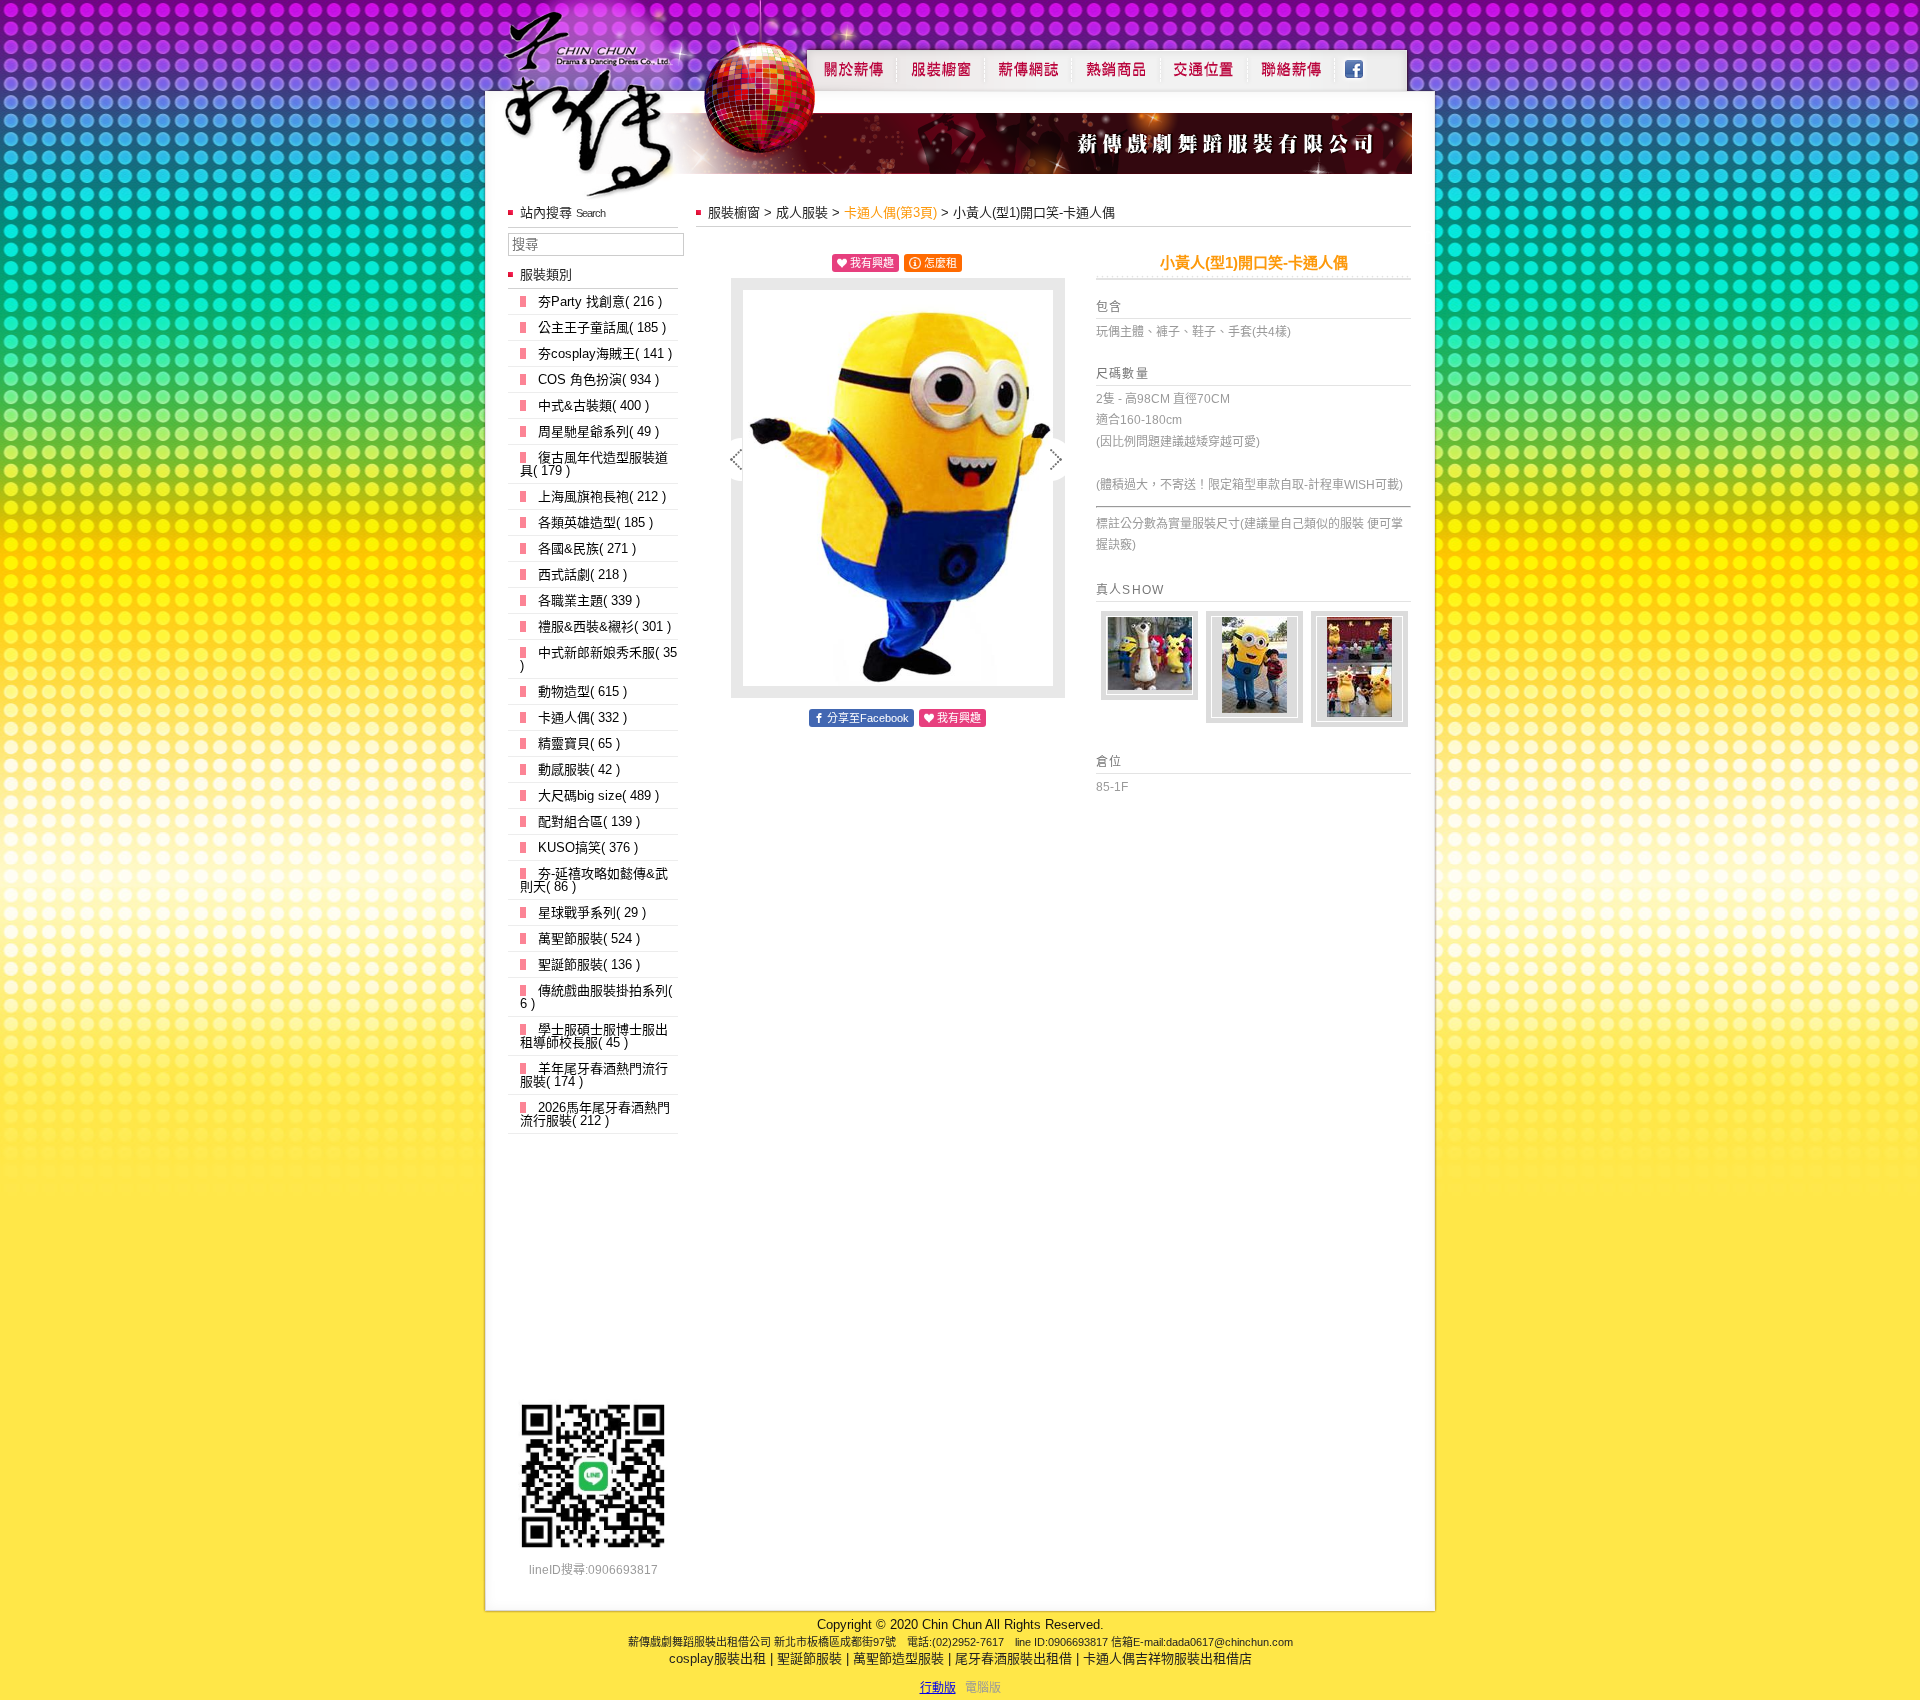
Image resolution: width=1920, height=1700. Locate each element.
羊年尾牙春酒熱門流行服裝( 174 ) (594, 1075)
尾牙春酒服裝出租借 (1013, 1658)
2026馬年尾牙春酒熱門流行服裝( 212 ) (595, 1114)
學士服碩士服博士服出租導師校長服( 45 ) (594, 1036)
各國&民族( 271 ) (587, 548)
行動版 (938, 1688)
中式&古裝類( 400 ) (593, 405)
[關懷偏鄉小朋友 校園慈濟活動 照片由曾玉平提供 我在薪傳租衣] (1254, 667)
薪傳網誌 (1028, 62)
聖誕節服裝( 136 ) (589, 964)
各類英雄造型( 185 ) (595, 522)
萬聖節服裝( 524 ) (589, 938)
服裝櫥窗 (940, 62)
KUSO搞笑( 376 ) (588, 847)
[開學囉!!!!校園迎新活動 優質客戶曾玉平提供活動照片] (1149, 655)
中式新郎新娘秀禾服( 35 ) (598, 659)
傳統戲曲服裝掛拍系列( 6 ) (596, 997)
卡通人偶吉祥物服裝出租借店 (1167, 1658)
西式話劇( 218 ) (582, 574)
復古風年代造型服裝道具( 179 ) (594, 464)
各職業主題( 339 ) (589, 600)
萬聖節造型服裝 (898, 1658)
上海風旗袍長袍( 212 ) (602, 496)
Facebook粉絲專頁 (1364, 62)
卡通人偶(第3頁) (890, 212)
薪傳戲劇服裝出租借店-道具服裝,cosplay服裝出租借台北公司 (626, 103)
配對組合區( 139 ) (589, 821)
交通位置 (1204, 62)
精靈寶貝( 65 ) (579, 743)
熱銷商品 (1116, 62)
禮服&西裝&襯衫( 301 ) (604, 626)
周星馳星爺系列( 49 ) (598, 431)
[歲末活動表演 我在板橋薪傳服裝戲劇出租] (1359, 669)
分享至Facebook (868, 718)
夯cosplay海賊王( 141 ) (605, 353)
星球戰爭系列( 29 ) (592, 912)
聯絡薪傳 (1292, 62)
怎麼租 (940, 263)
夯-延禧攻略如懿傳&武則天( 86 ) (594, 880)
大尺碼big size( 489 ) (598, 795)
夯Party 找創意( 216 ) (600, 301)
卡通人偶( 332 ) (582, 717)
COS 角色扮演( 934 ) (598, 379)
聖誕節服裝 (809, 1658)
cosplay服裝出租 (717, 1658)
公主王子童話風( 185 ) (602, 327)
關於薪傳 (851, 62)
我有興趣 (872, 263)
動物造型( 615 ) (582, 691)
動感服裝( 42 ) (579, 769)
